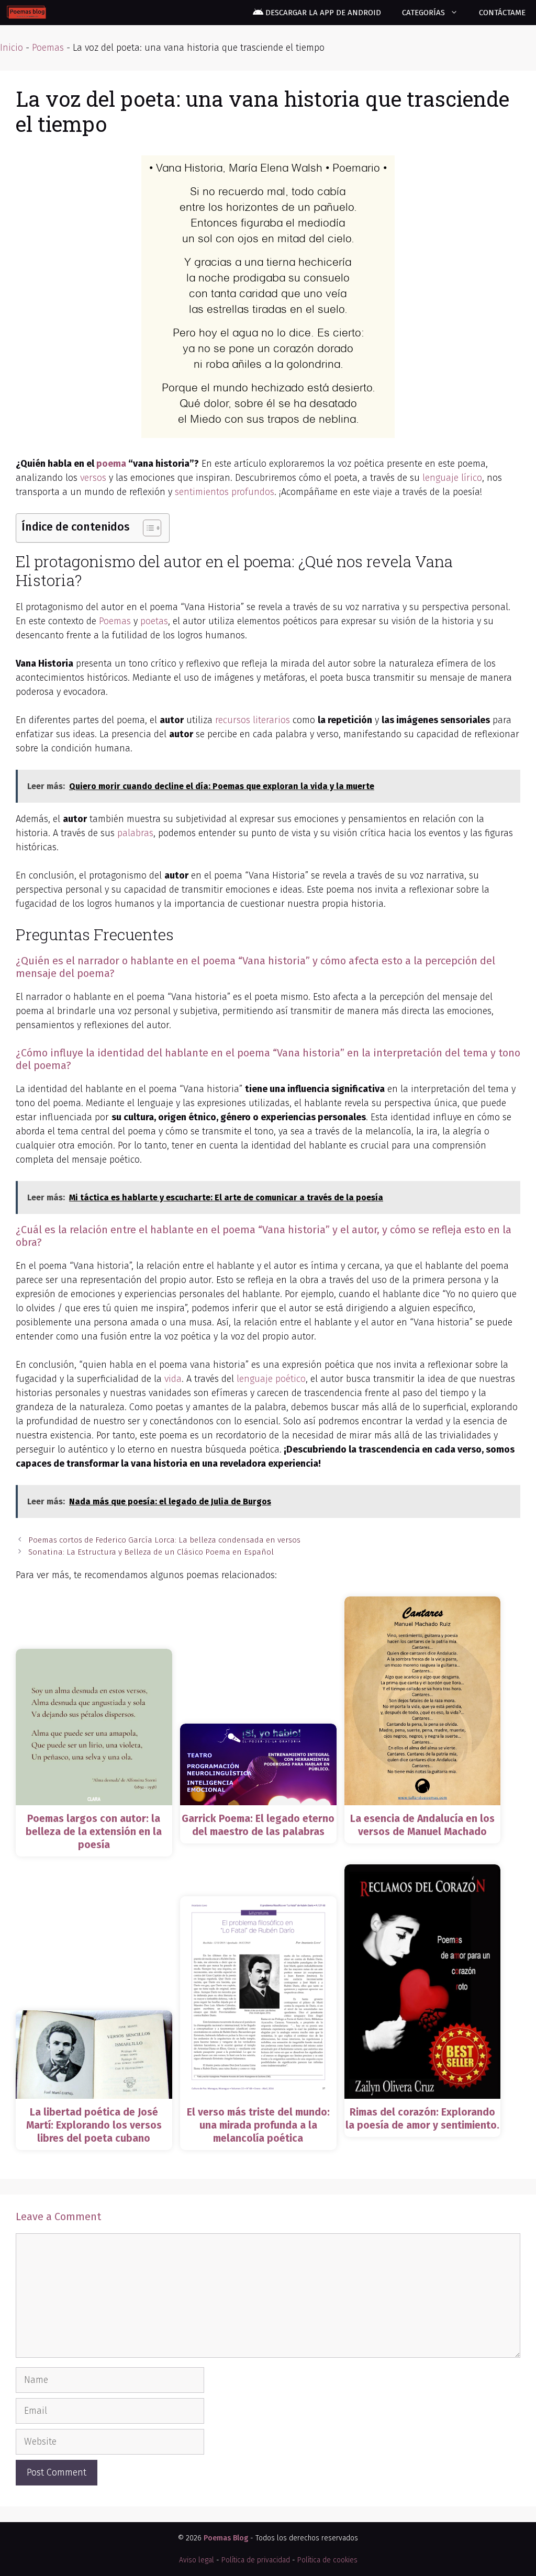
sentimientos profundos (225, 492)
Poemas (48, 48)
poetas (154, 621)
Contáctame (502, 13)
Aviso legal (197, 2560)
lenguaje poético (271, 1379)
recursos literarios (253, 720)
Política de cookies (327, 2560)
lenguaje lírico (452, 478)
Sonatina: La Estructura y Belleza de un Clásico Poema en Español (151, 1552)
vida (173, 1379)
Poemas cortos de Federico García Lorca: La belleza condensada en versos (164, 1540)
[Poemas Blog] (26, 13)
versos (93, 478)
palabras (135, 833)
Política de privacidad (256, 2560)
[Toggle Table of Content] (147, 528)
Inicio (12, 48)
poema (111, 464)
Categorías (423, 13)
